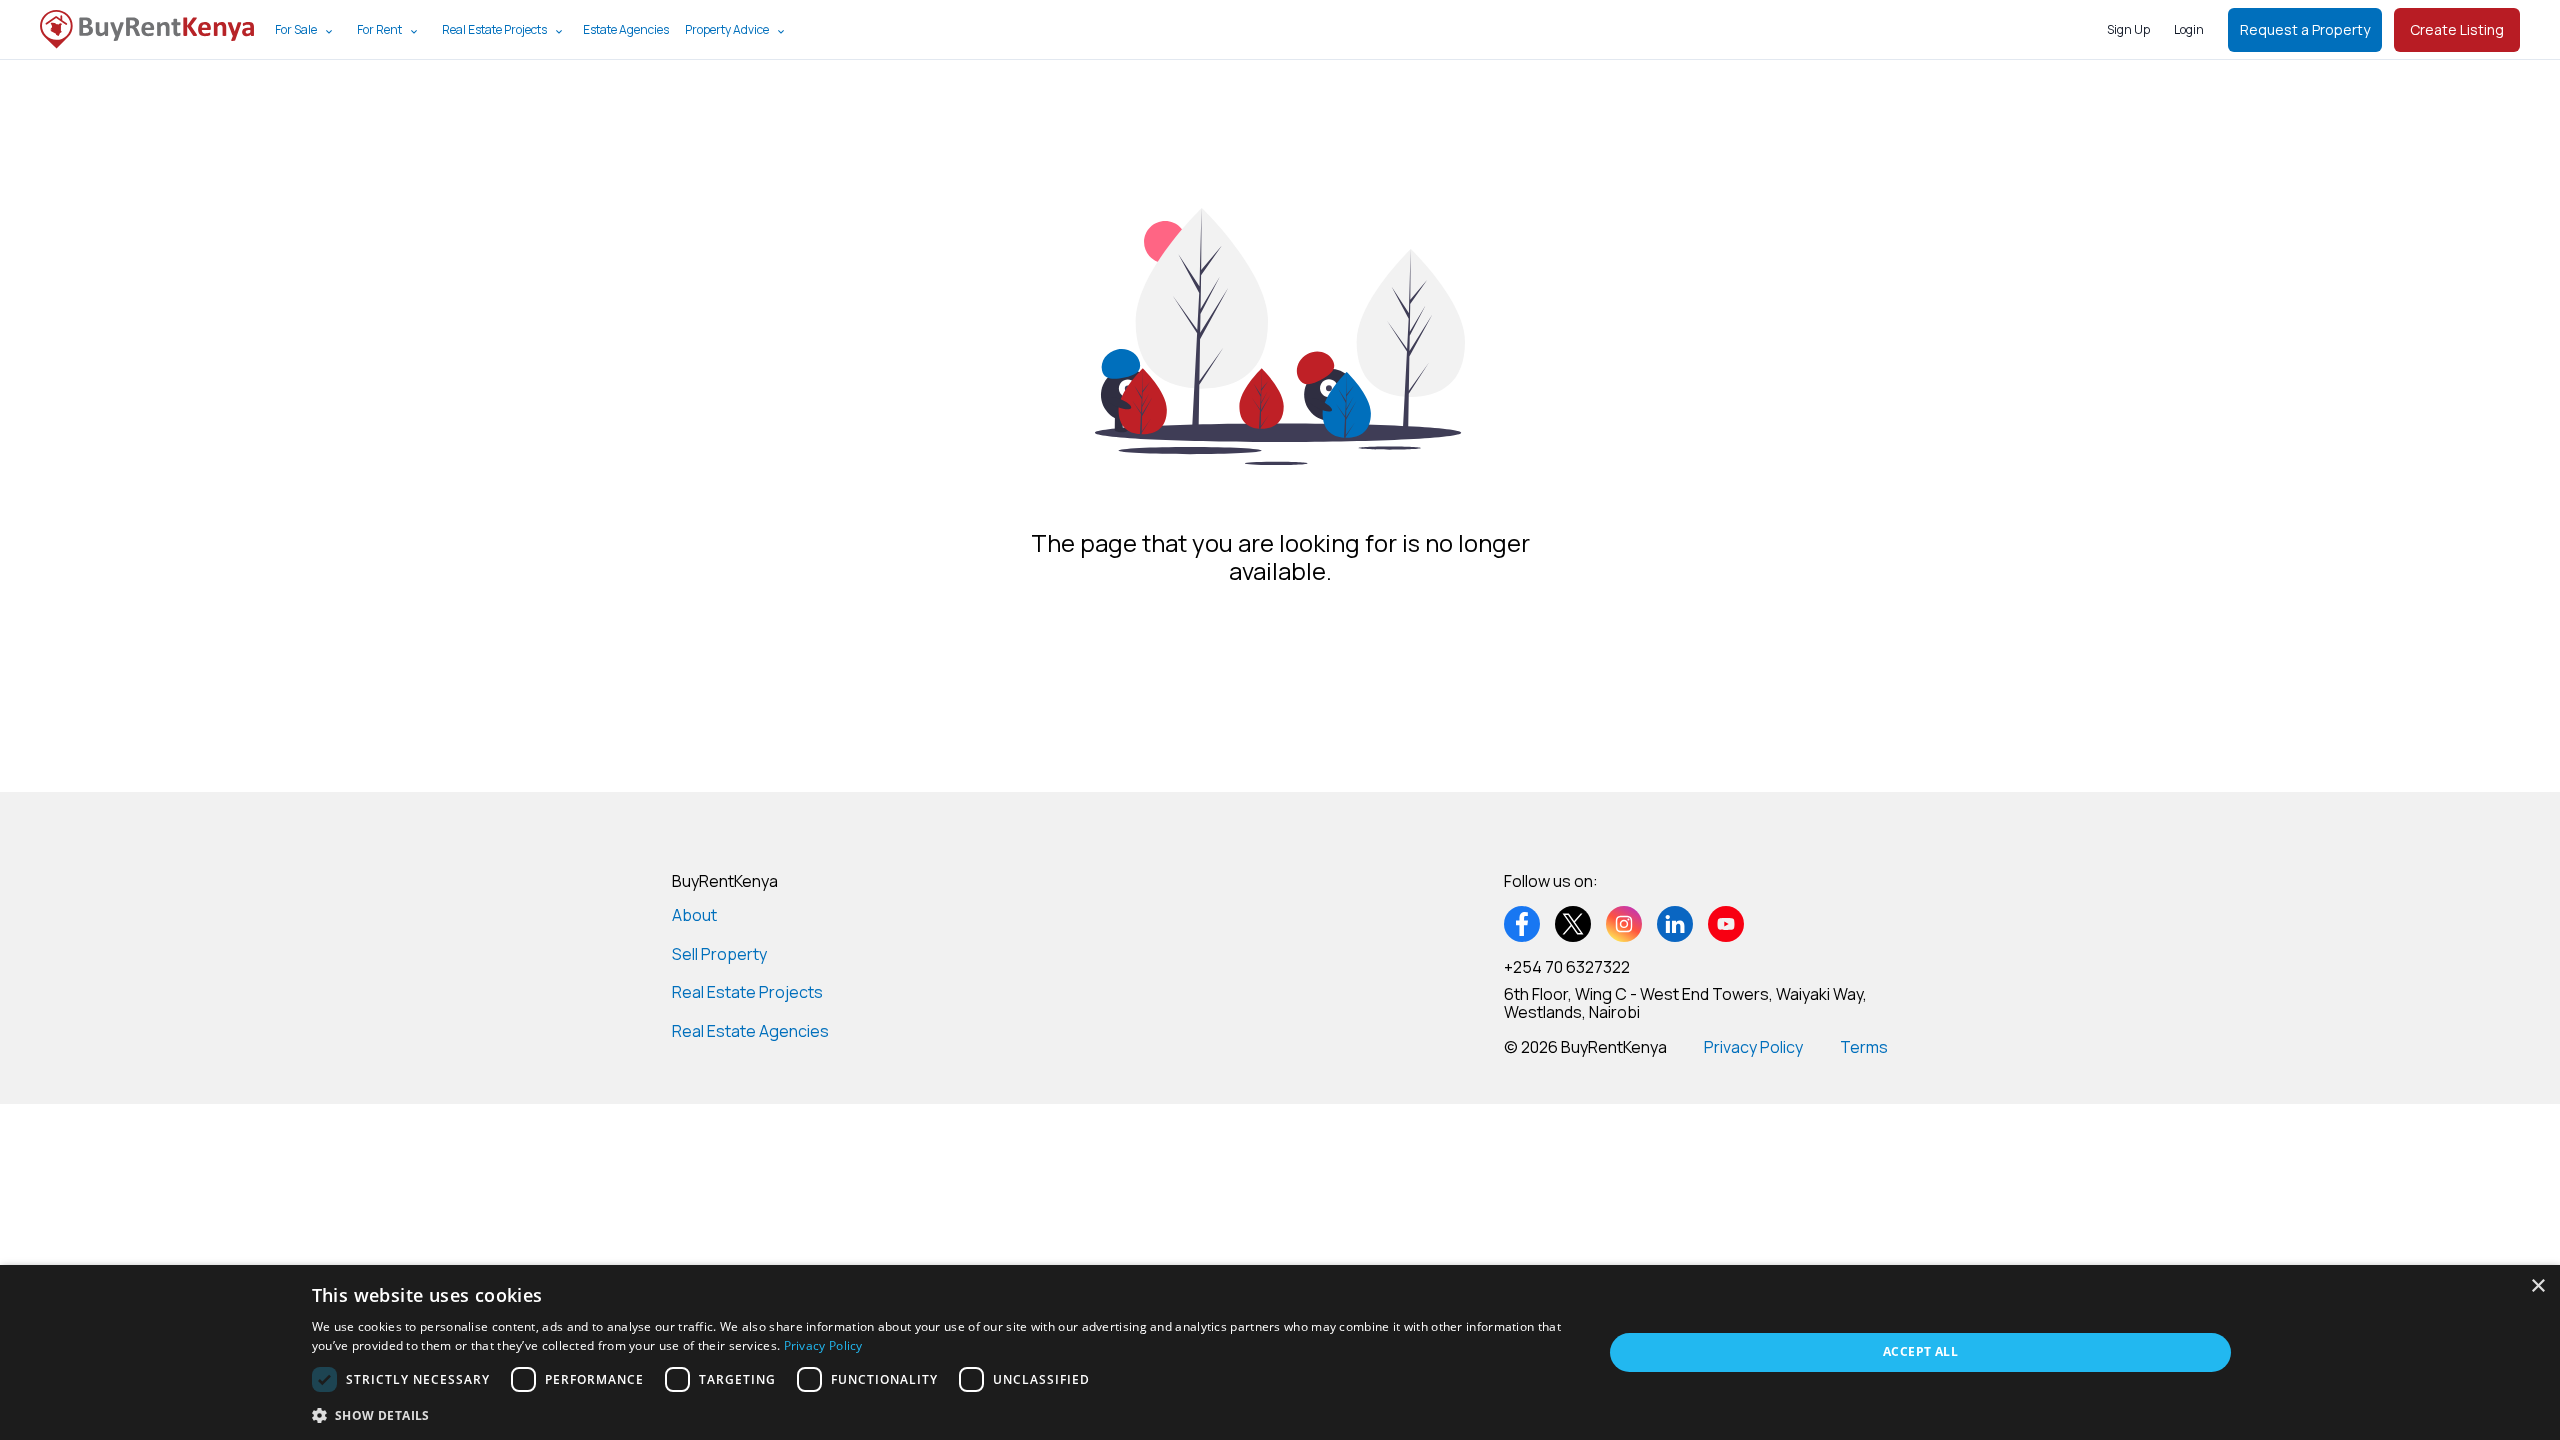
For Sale (296, 29)
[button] (938, 1414)
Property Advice (727, 29)
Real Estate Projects (494, 29)
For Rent (379, 29)
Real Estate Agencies (750, 1031)
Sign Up (2128, 29)
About (694, 915)
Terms (1864, 1047)
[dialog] (1280, 1352)
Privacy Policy (1753, 1047)
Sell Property (719, 954)
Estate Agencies (626, 29)
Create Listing (2457, 29)
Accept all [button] (1920, 1351)
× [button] (2537, 1286)
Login (2189, 29)
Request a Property (2305, 29)
